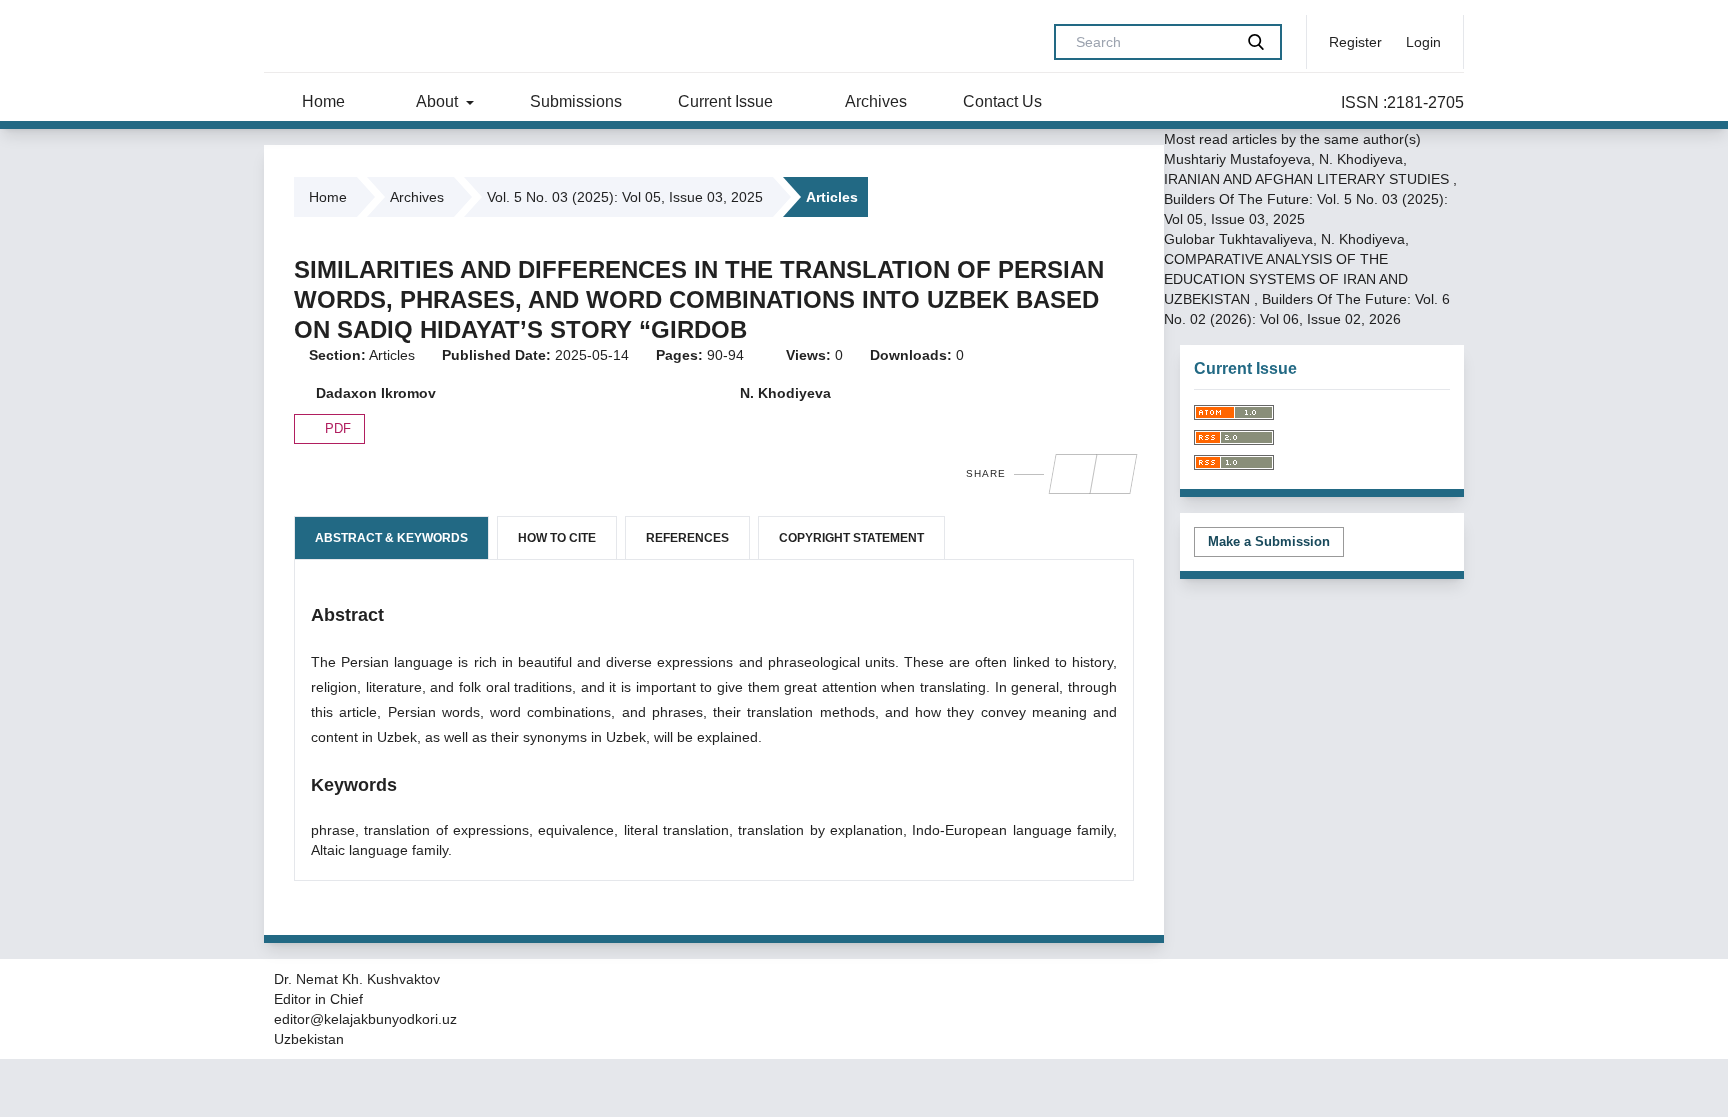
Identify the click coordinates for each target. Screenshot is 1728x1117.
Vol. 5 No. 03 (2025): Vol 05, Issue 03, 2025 (625, 197)
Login (1423, 42)
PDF (336, 428)
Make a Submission (1269, 541)
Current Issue (725, 101)
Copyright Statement (851, 538)
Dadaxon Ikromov (374, 393)
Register (1355, 42)
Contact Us (1002, 101)
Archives (874, 101)
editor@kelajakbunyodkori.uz (365, 1019)
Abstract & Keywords (391, 538)
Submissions (576, 101)
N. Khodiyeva (783, 393)
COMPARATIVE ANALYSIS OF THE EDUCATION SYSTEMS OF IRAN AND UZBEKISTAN (1286, 279)
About (437, 101)
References (687, 538)
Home (321, 101)
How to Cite (557, 538)
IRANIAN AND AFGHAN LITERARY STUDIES (1308, 179)
